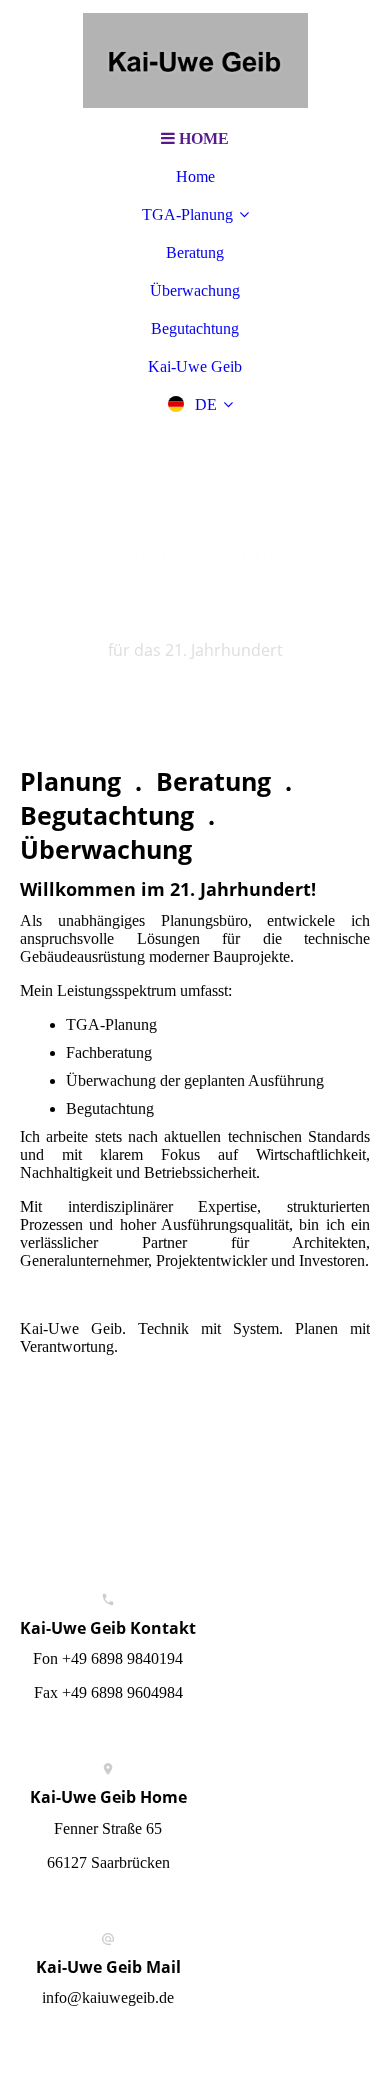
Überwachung (195, 290)
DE (206, 404)
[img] (195, 60)
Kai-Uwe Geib (195, 366)
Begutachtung (195, 328)
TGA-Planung (187, 214)
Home (195, 176)
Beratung (195, 252)
